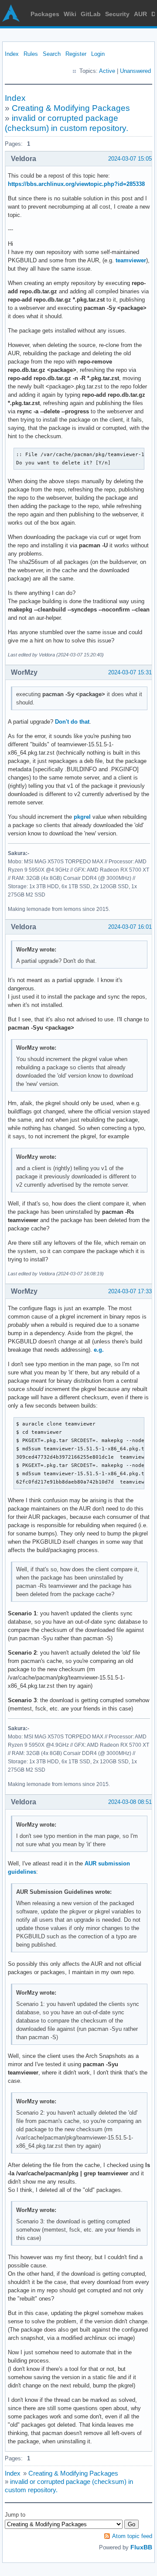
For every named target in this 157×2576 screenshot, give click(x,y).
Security (117, 14)
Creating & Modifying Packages (71, 108)
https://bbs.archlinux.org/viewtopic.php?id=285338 (76, 184)
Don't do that (72, 722)
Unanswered (135, 71)
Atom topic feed (132, 2536)
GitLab (91, 14)
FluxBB (141, 2547)
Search (52, 54)
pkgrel (82, 817)
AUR (140, 14)
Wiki (70, 14)
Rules (31, 54)
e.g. (99, 1350)
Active (107, 71)
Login (98, 54)
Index (12, 54)
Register (76, 54)
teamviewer (131, 260)
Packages (45, 14)
